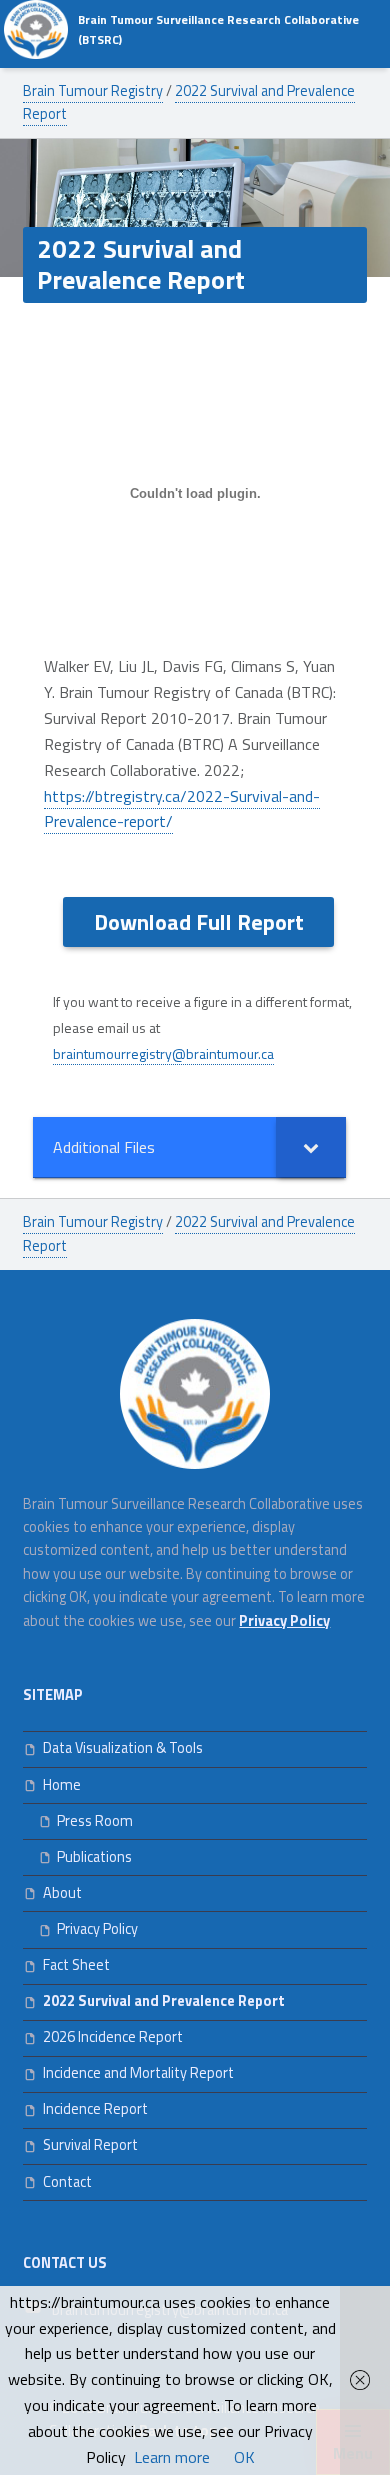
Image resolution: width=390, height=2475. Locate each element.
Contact (67, 2182)
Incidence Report (95, 2109)
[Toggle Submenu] (311, 1147)
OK (244, 2457)
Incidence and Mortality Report (138, 2073)
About (62, 1893)
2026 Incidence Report (113, 2037)
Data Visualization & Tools (123, 1748)
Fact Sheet (76, 1965)
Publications (94, 1857)
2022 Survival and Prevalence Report (164, 2001)
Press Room (95, 1821)
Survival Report (90, 2145)
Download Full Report (199, 922)
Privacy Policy (97, 1929)
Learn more (172, 2457)
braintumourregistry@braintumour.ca (163, 1053)
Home (62, 1785)
